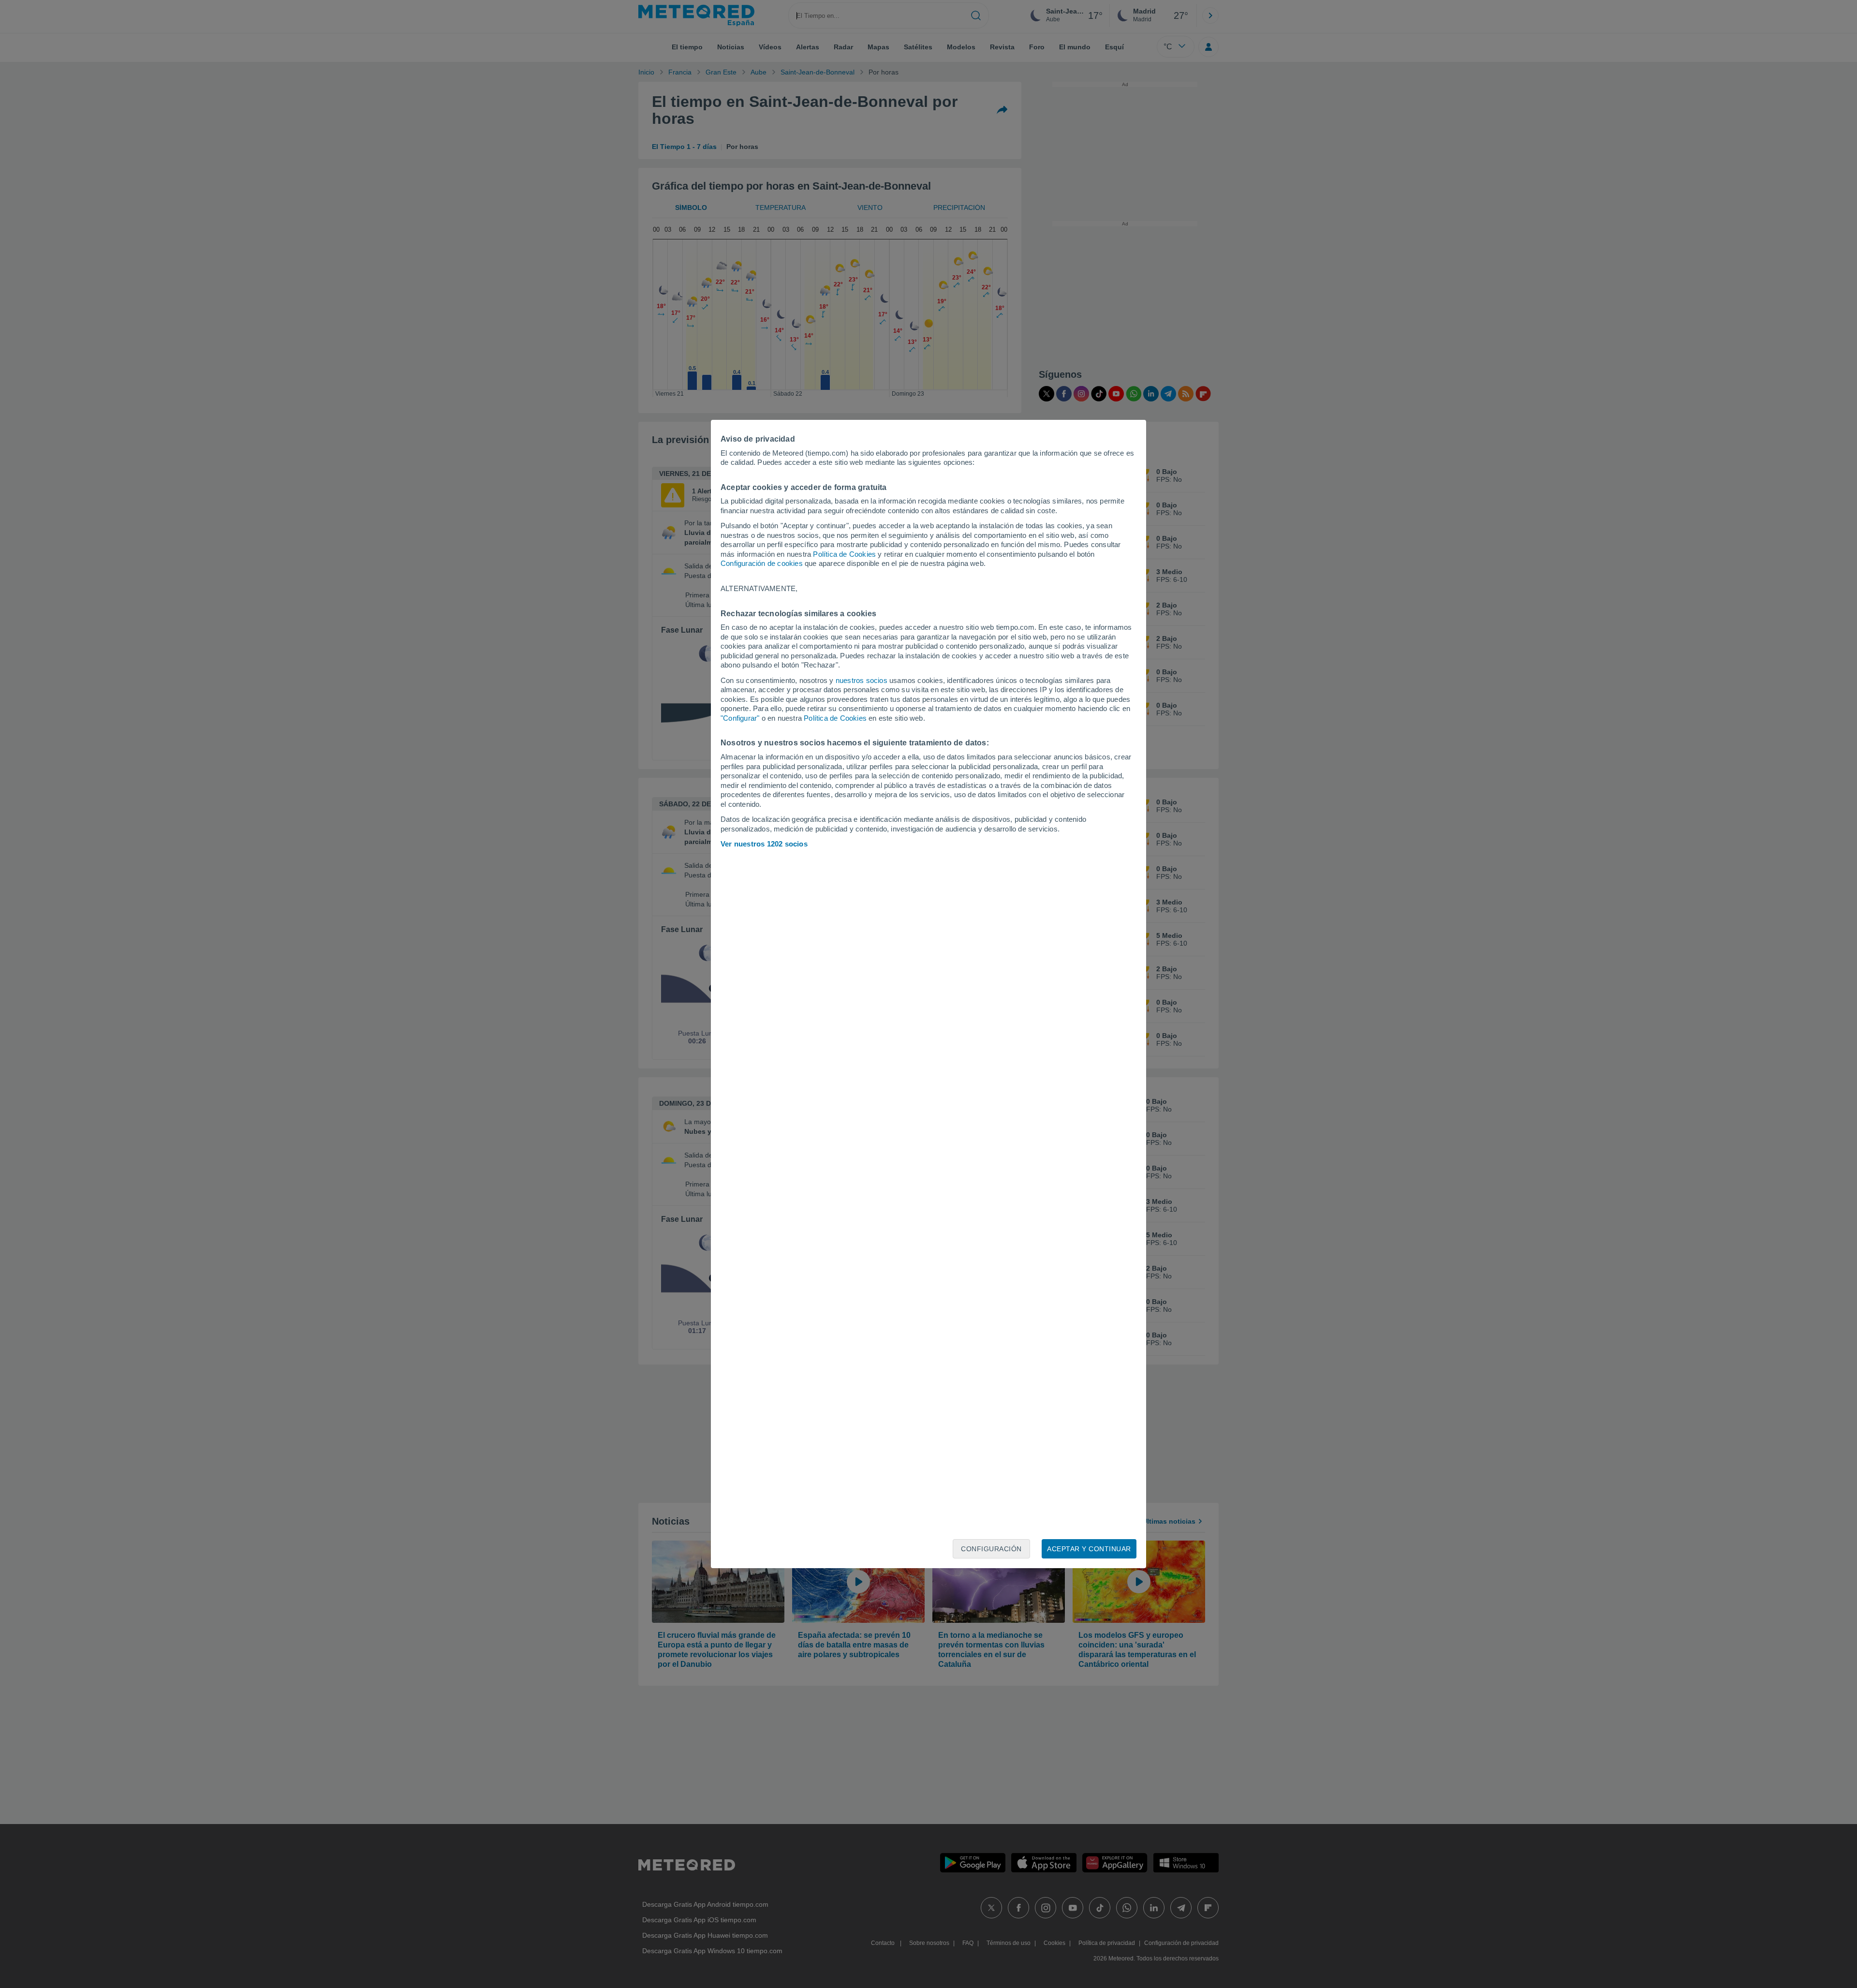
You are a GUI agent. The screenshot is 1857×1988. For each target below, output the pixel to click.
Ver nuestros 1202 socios (764, 844)
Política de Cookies (844, 554)
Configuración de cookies (762, 563)
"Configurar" (740, 718)
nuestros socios (862, 680)
